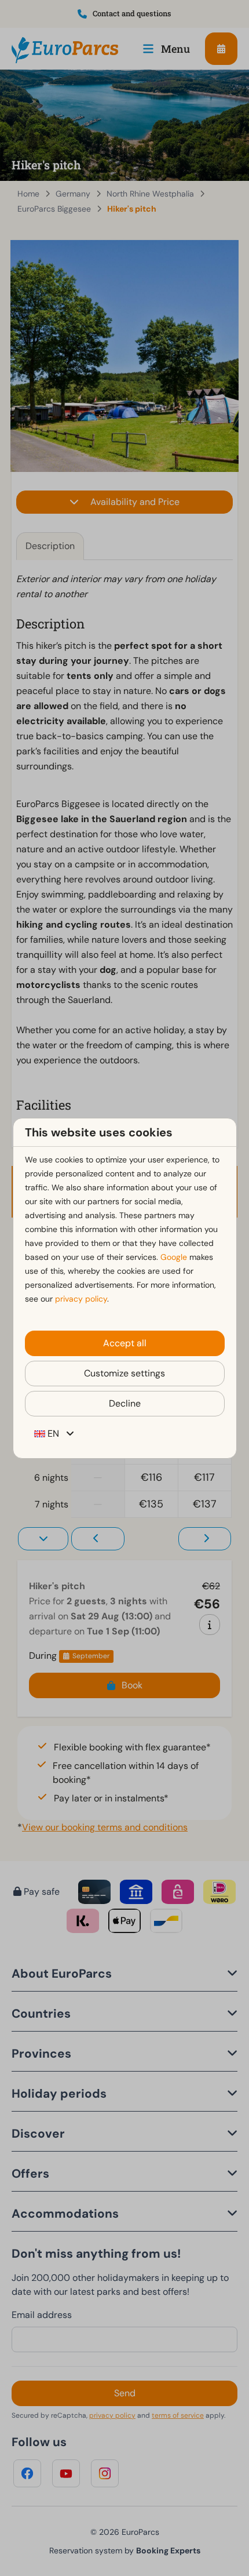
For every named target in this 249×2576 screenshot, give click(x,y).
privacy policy (81, 1299)
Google (174, 1257)
